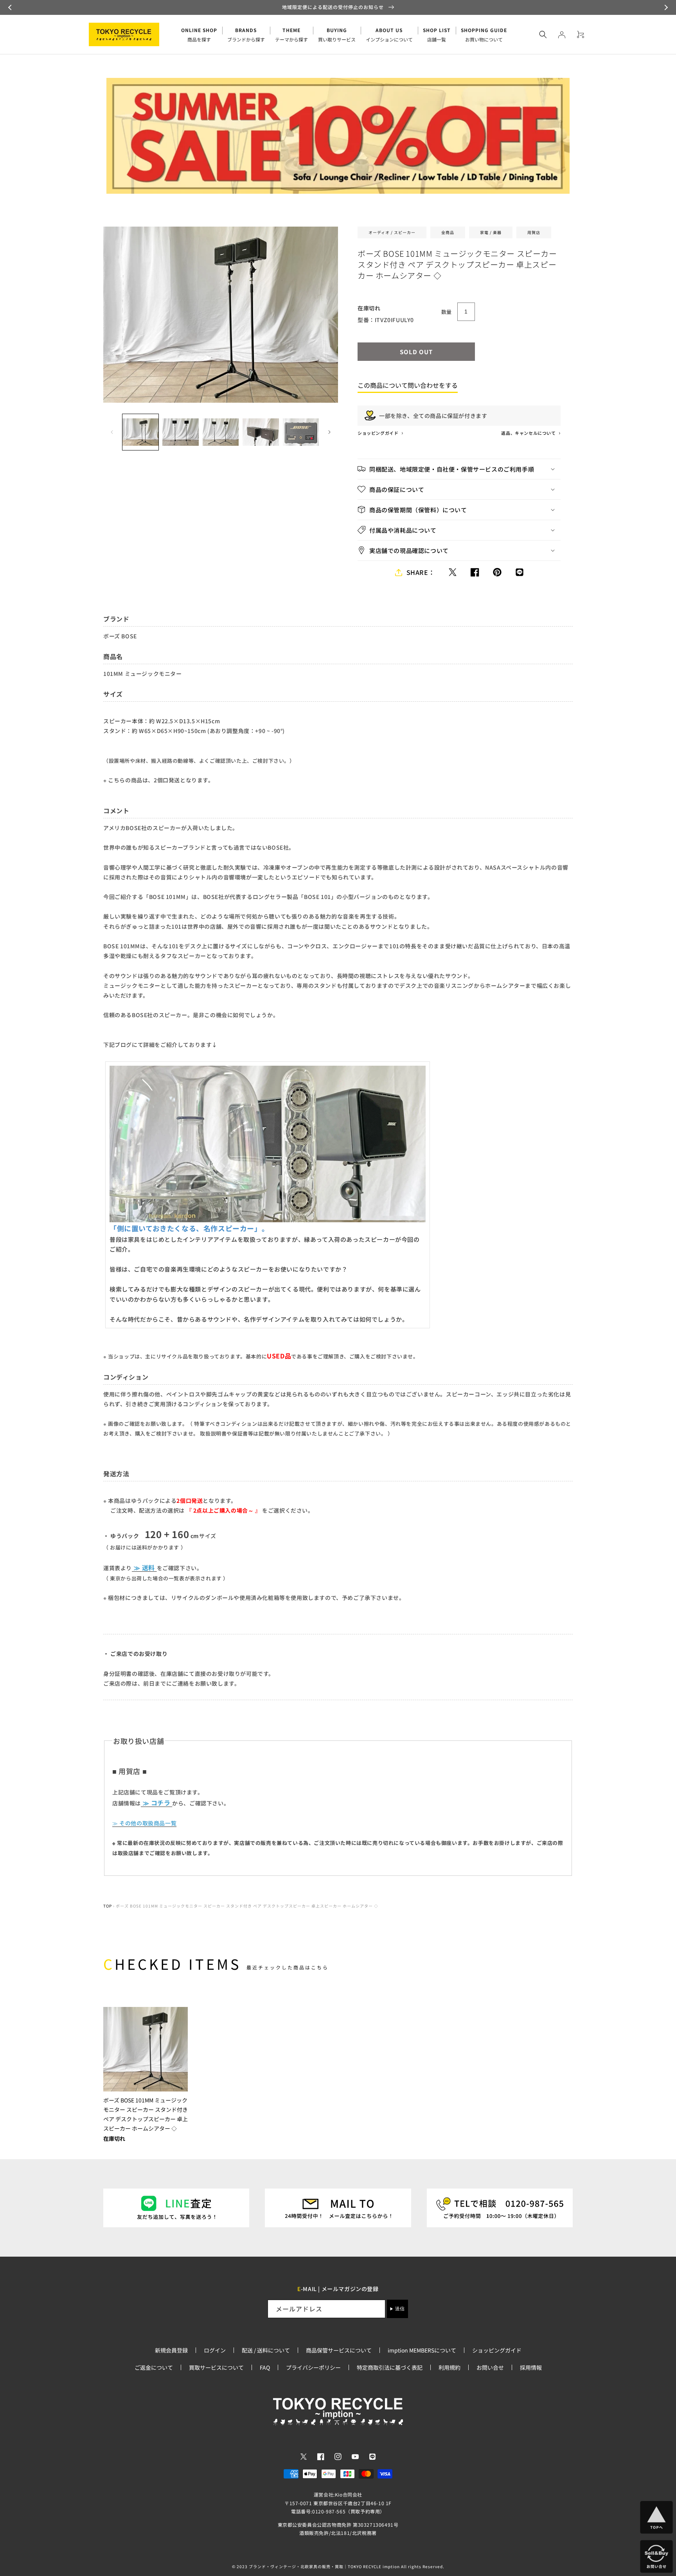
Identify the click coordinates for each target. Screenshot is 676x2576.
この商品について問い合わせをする (408, 385)
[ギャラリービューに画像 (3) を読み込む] (221, 432)
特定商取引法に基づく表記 (390, 2367)
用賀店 (534, 232)
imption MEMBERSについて (422, 2350)
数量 (447, 312)
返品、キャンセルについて (529, 433)
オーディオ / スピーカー (392, 232)
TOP (108, 1906)
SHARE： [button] (421, 572)
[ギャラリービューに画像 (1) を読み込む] (140, 432)
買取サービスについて (216, 2367)
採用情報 (531, 2367)
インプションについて (389, 35)
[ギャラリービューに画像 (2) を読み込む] (180, 432)
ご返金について (154, 2367)
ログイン (215, 2350)
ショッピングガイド (378, 433)
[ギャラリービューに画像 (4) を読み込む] (261, 432)
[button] (11, 7)
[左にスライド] (112, 432)
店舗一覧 (437, 35)
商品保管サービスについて (339, 2350)
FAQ (265, 2367)
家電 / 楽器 (491, 232)
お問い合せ (490, 2367)
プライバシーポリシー (313, 2367)
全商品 (448, 232)
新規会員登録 (171, 2350)
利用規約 (449, 2367)
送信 (400, 2309)
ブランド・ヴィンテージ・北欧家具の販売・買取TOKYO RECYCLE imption (324, 2566)
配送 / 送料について (266, 2350)
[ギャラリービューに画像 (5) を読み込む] (301, 432)
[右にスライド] (329, 432)
